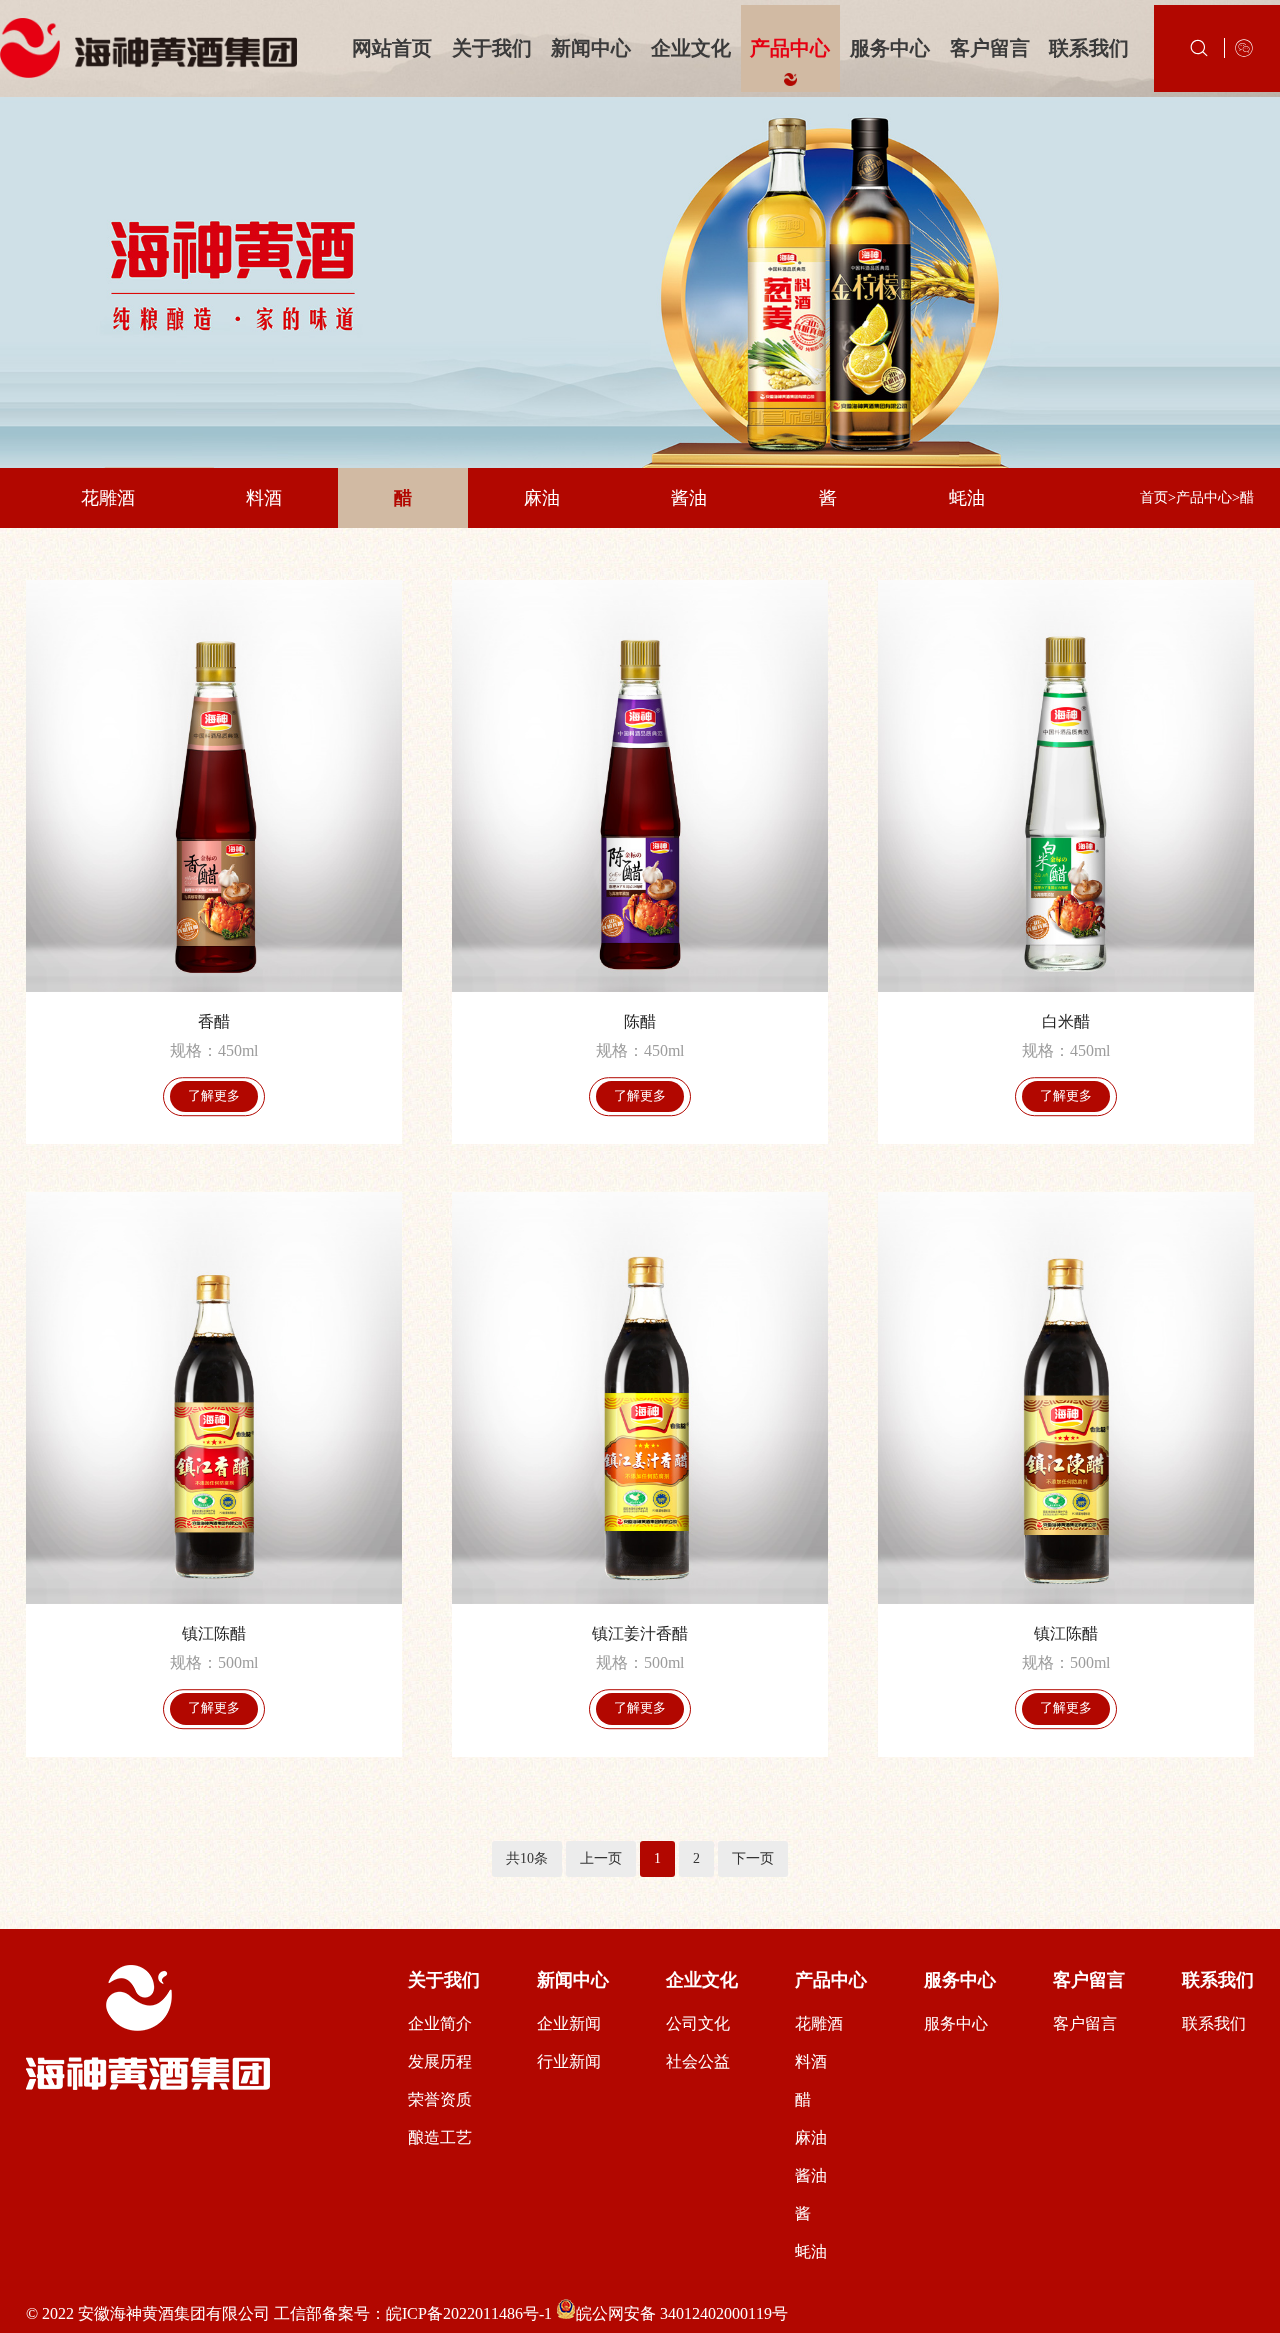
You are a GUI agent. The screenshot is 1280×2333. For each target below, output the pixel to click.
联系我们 (1089, 48)
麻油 (542, 498)
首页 (1154, 497)
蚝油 (967, 498)
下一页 (753, 1858)
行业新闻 (569, 2061)
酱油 (689, 498)
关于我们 (492, 48)
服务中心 (890, 48)
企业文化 (691, 48)
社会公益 (698, 2061)
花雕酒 (108, 498)
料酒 (264, 498)
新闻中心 (591, 48)
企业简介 (440, 2023)
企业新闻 (569, 2023)
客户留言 (990, 48)
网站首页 (392, 48)
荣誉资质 (440, 2099)
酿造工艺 (440, 2137)
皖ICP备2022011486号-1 (469, 2313)
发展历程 (440, 2061)
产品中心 (790, 48)
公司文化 (698, 2023)
